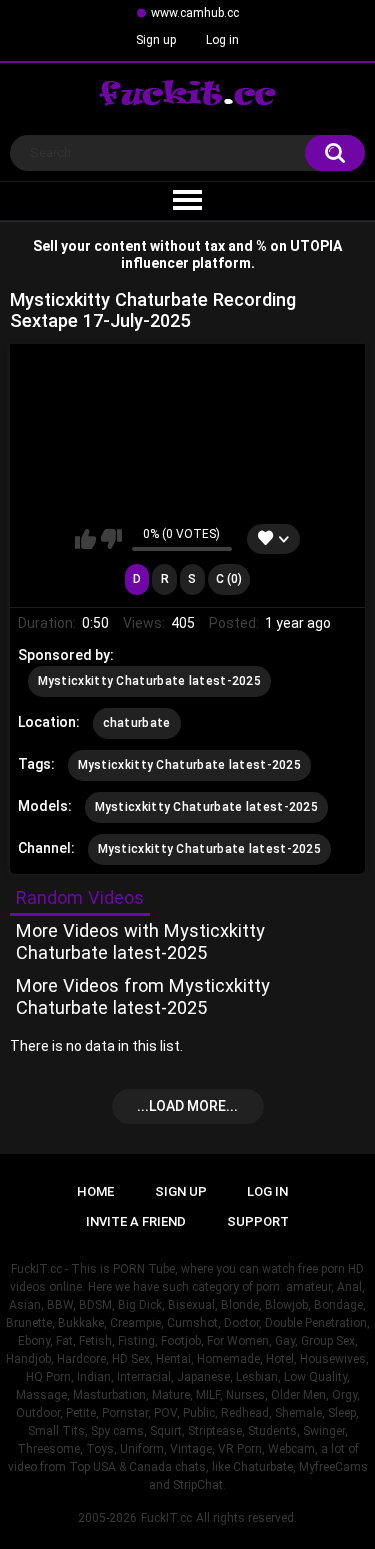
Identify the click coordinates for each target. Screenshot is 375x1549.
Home (95, 1191)
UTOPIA (316, 246)
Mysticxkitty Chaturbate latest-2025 (150, 681)
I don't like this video (111, 539)
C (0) (229, 579)
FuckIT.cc (166, 1518)
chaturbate (137, 723)
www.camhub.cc (195, 13)
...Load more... (187, 1106)
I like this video (85, 539)
